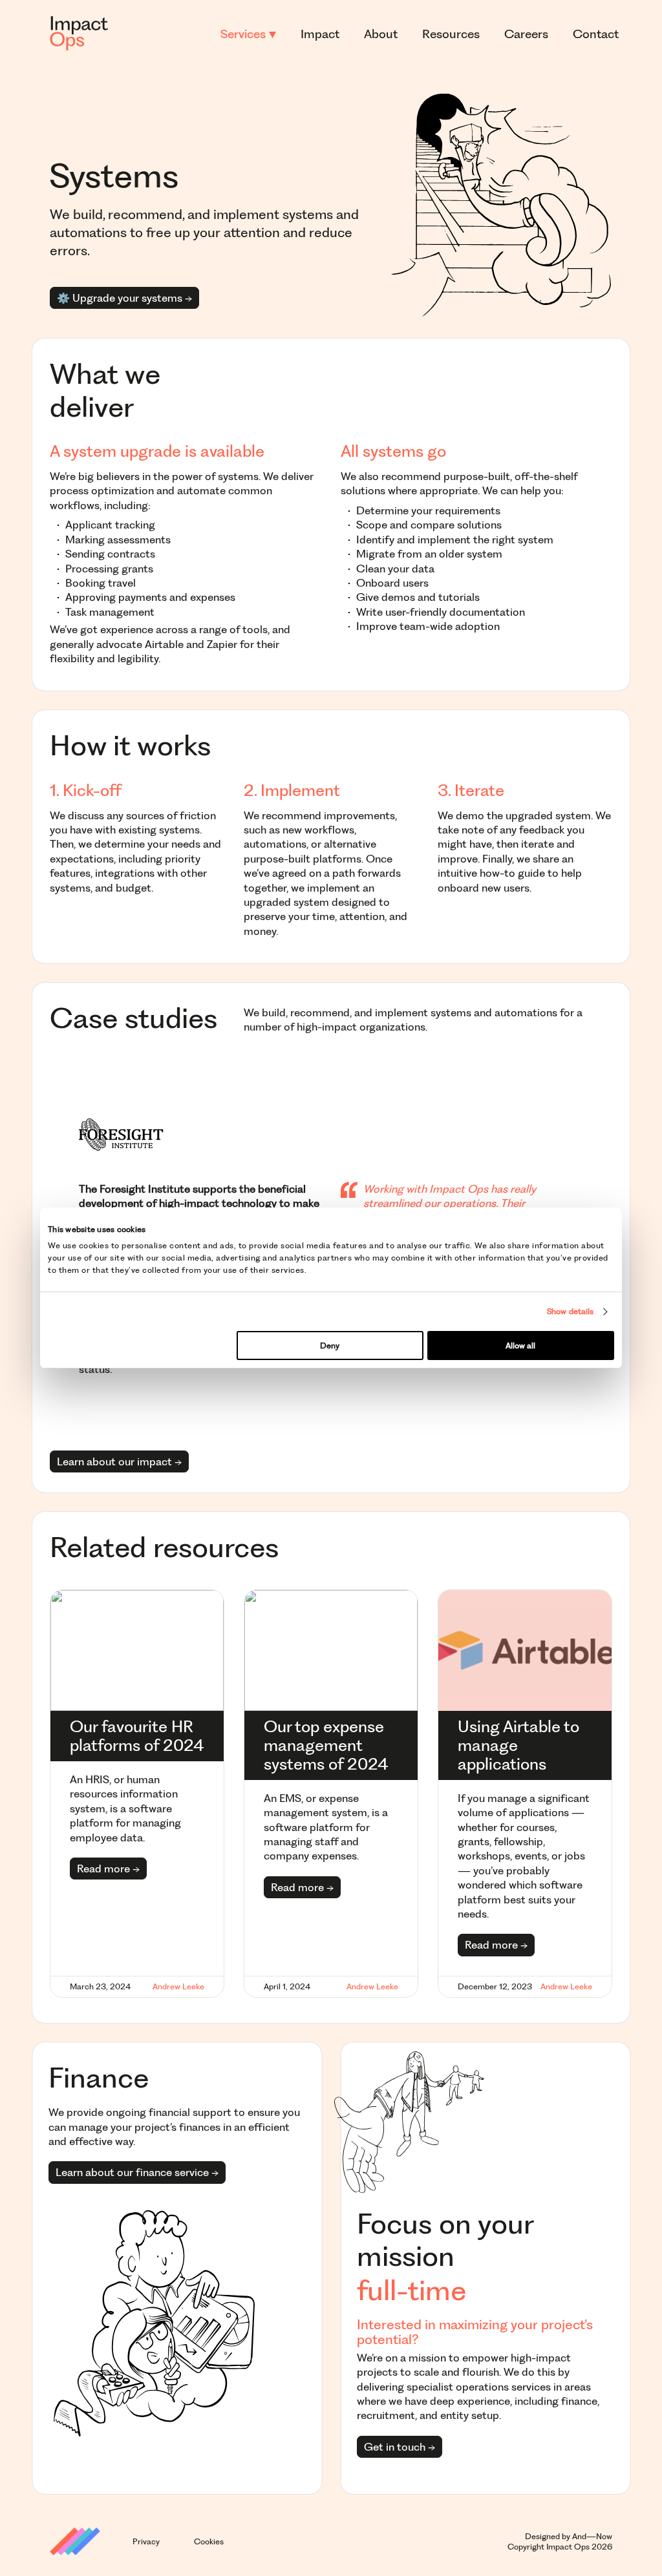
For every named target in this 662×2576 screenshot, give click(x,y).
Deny (330, 1346)
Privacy (146, 2541)
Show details (570, 1311)
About (381, 34)
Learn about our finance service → (137, 2172)
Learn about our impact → (119, 1461)
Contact (596, 34)
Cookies (209, 2541)
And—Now (592, 2536)
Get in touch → (400, 2447)
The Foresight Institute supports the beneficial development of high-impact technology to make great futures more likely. (199, 1203)
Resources (451, 34)
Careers (526, 34)
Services (245, 34)
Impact (320, 34)
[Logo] (79, 34)
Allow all (520, 1346)
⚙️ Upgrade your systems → (124, 298)
